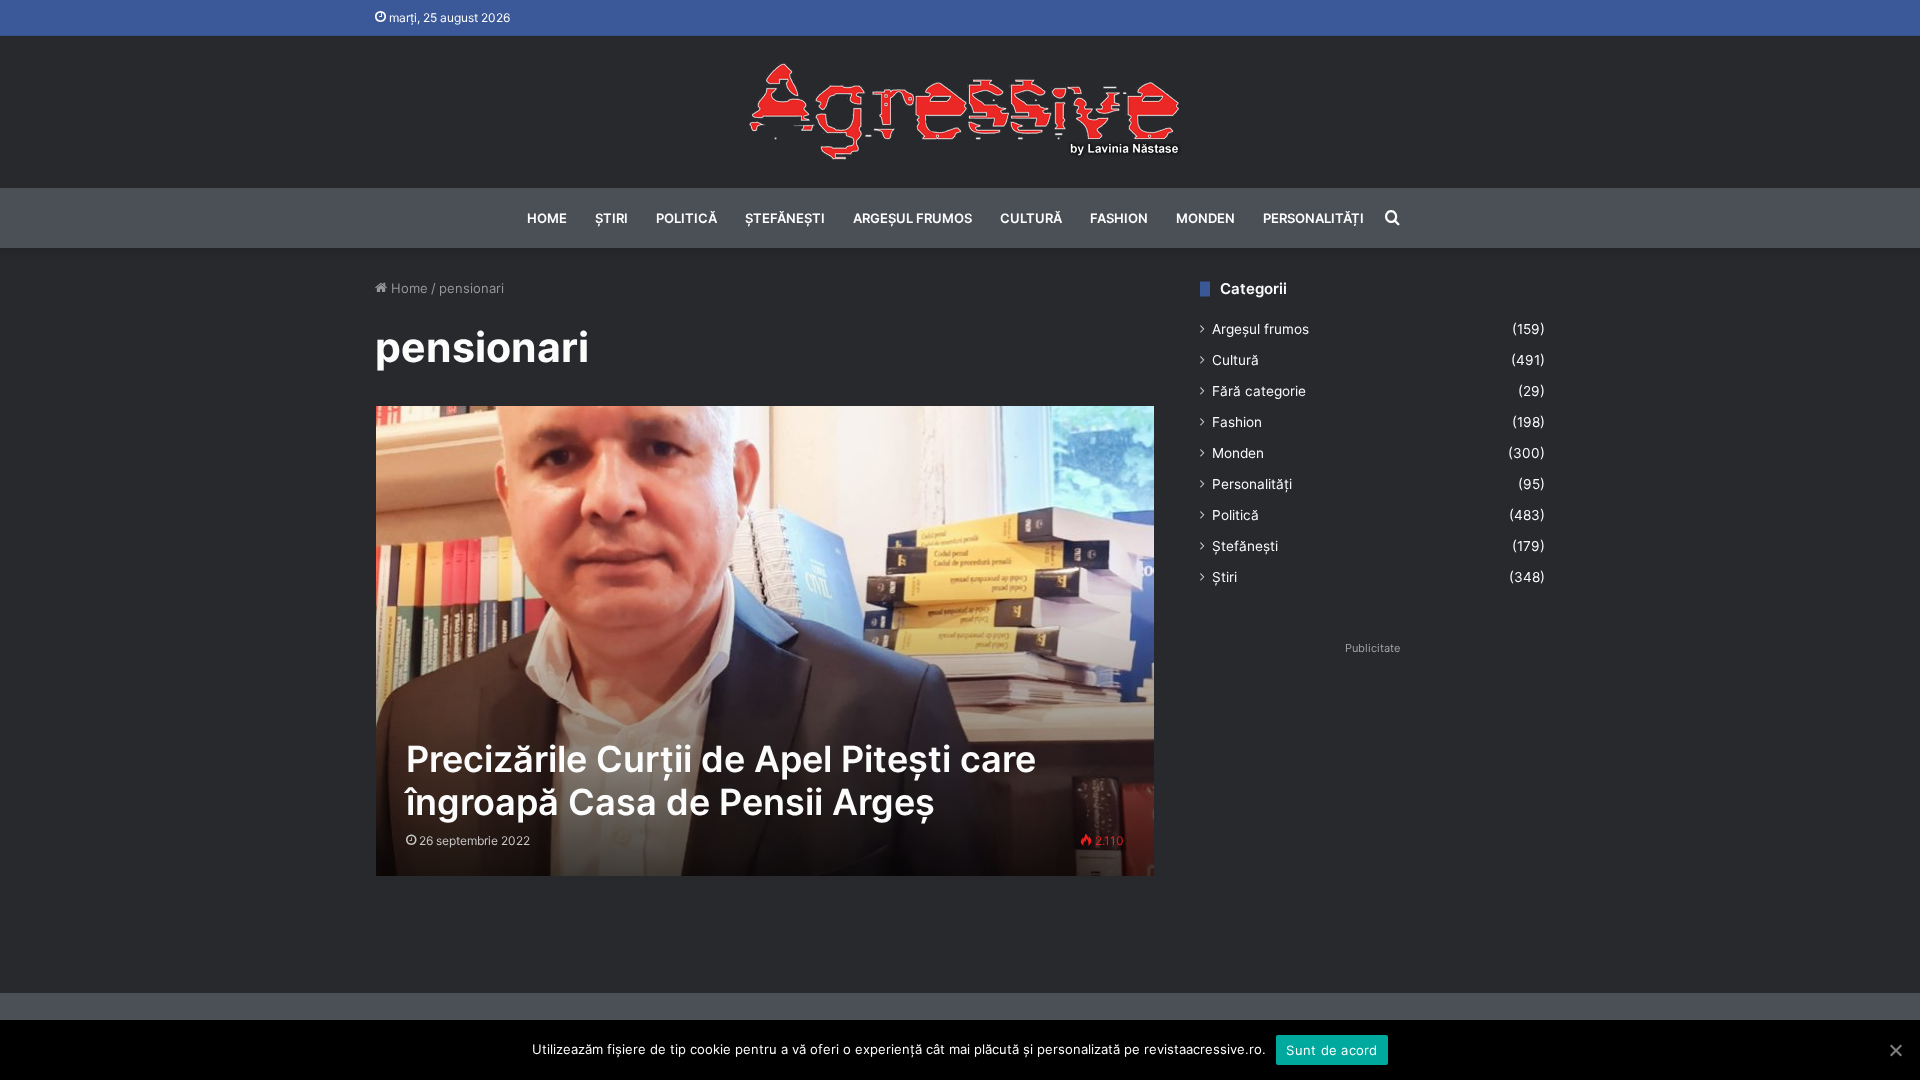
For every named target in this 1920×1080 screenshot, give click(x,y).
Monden (1205, 218)
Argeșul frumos (912, 218)
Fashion (1119, 218)
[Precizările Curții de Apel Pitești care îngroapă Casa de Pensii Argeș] (765, 640)
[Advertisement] (1372, 802)
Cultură (1031, 218)
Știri (611, 218)
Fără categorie (1259, 391)
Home (547, 218)
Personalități (1313, 218)
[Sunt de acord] (1895, 1050)
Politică (686, 218)
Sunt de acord (1331, 1050)
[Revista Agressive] (960, 112)
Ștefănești (785, 218)
